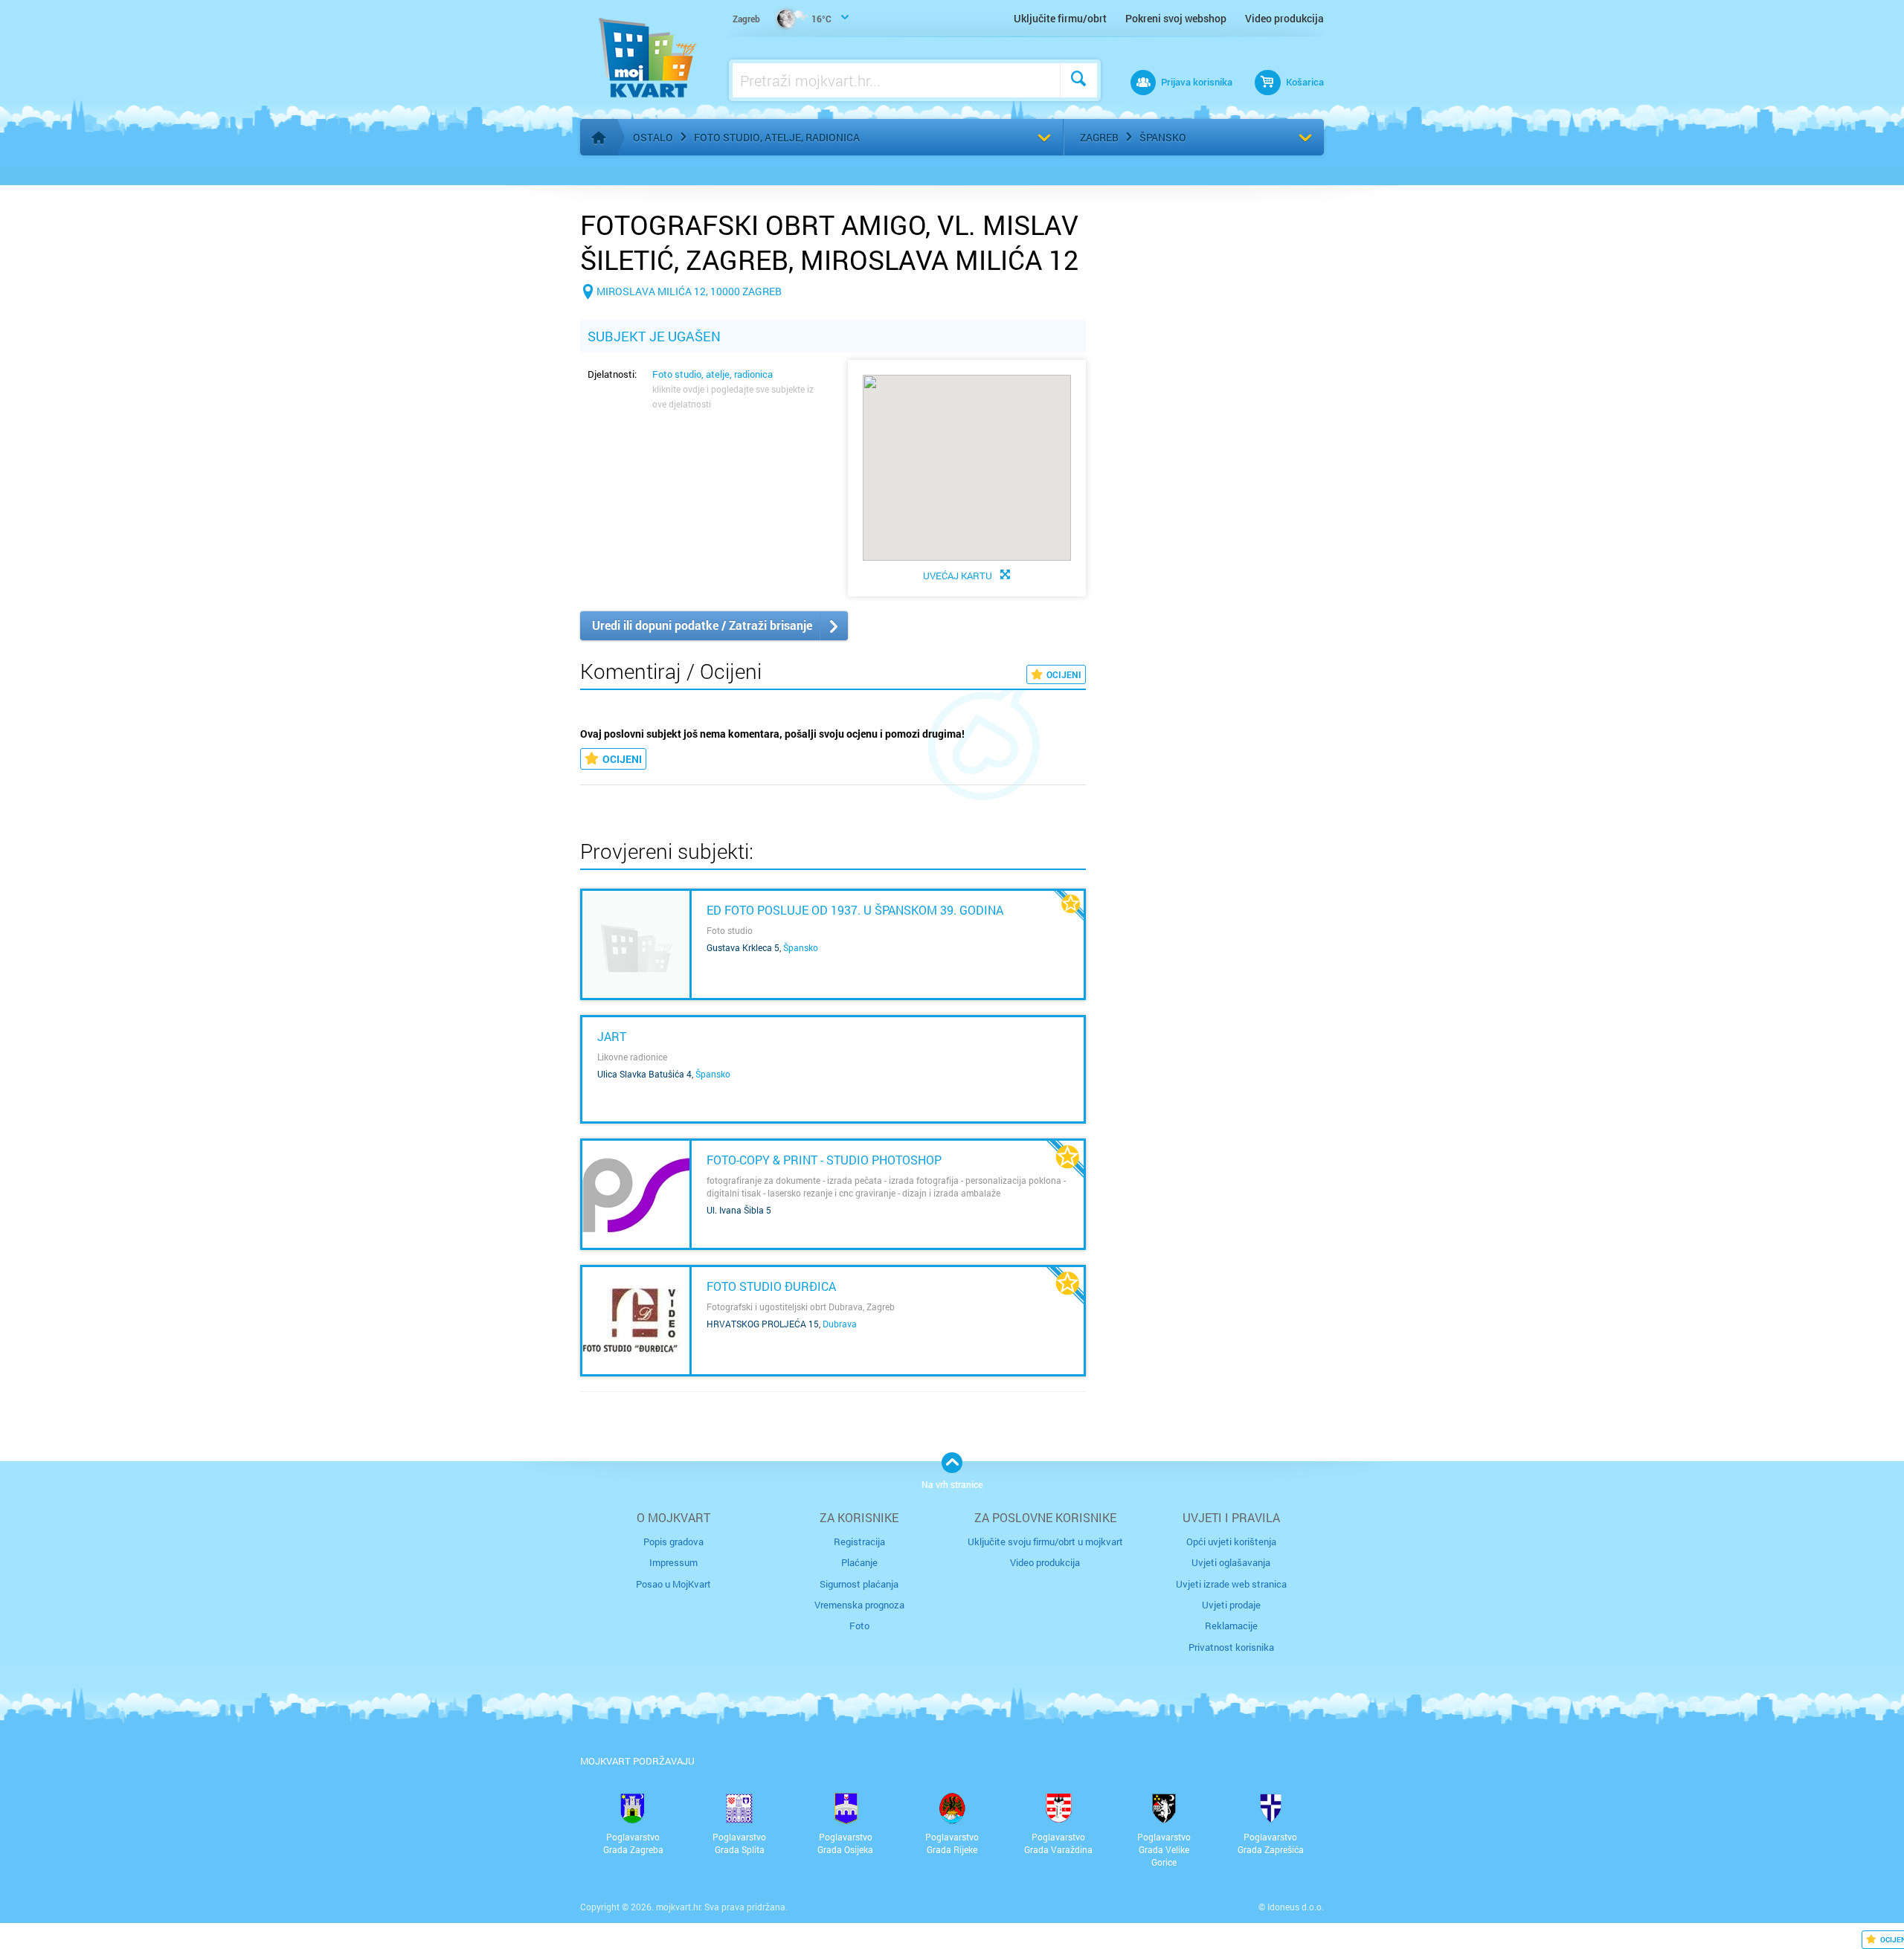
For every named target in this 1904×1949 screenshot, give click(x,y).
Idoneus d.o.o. (1296, 1907)
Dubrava (840, 1324)
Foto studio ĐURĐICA (771, 1286)
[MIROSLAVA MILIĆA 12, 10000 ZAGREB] (681, 315)
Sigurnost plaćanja (859, 1584)
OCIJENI (1064, 674)
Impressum (673, 1562)
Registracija (859, 1542)
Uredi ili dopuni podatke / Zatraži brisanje (702, 625)
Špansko (1163, 137)
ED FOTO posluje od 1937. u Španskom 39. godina (855, 910)
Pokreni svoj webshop (1176, 18)
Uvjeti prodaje (1231, 1605)
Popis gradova (673, 1542)
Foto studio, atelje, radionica (777, 137)
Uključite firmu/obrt (1060, 18)
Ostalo (653, 137)
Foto (859, 1626)
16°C (782, 19)
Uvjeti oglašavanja (1231, 1562)
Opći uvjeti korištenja (1231, 1542)
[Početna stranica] (599, 138)
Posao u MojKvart (673, 1584)
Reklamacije (1231, 1626)
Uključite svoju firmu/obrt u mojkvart (1045, 1542)
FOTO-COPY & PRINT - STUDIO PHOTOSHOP (824, 1160)
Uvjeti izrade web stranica (1231, 1584)
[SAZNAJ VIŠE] (636, 944)
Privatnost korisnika (1231, 1647)
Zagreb (1099, 137)
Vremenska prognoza (859, 1605)
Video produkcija (1284, 18)
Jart (612, 1036)
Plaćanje (859, 1562)
